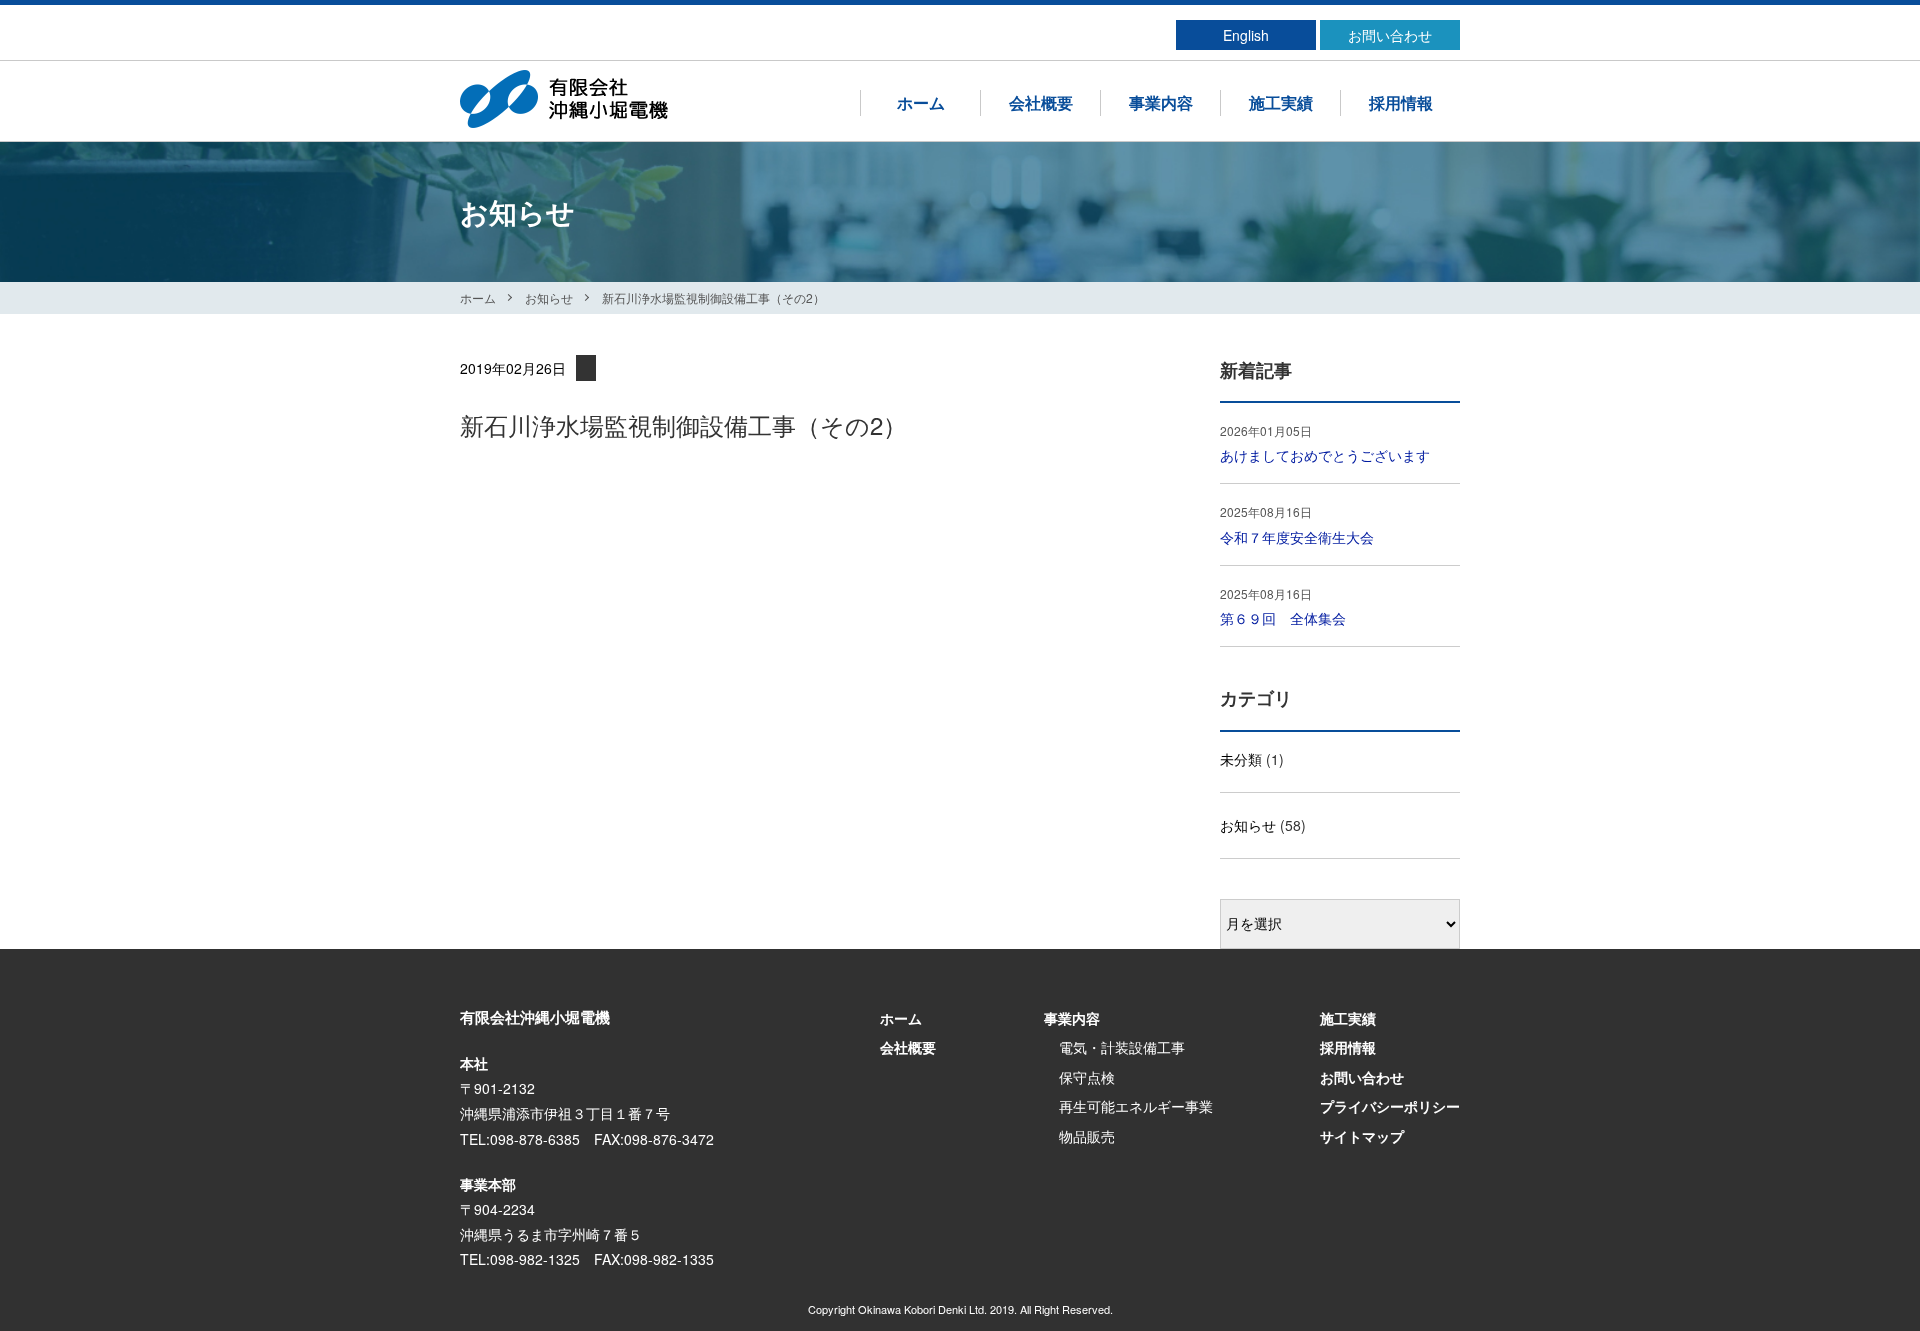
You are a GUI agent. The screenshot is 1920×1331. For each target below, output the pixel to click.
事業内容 (1161, 102)
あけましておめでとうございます (1325, 455)
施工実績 (1281, 102)
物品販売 (1087, 1136)
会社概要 (1041, 102)
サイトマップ (1362, 1136)
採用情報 (1401, 102)
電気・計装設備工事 (1122, 1047)
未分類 (1241, 759)
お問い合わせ (1390, 35)
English (1246, 35)
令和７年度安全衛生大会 (1297, 537)
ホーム (921, 102)
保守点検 (1087, 1077)
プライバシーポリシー (1390, 1106)
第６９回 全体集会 (1283, 618)
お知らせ (549, 297)
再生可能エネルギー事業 (1136, 1106)
